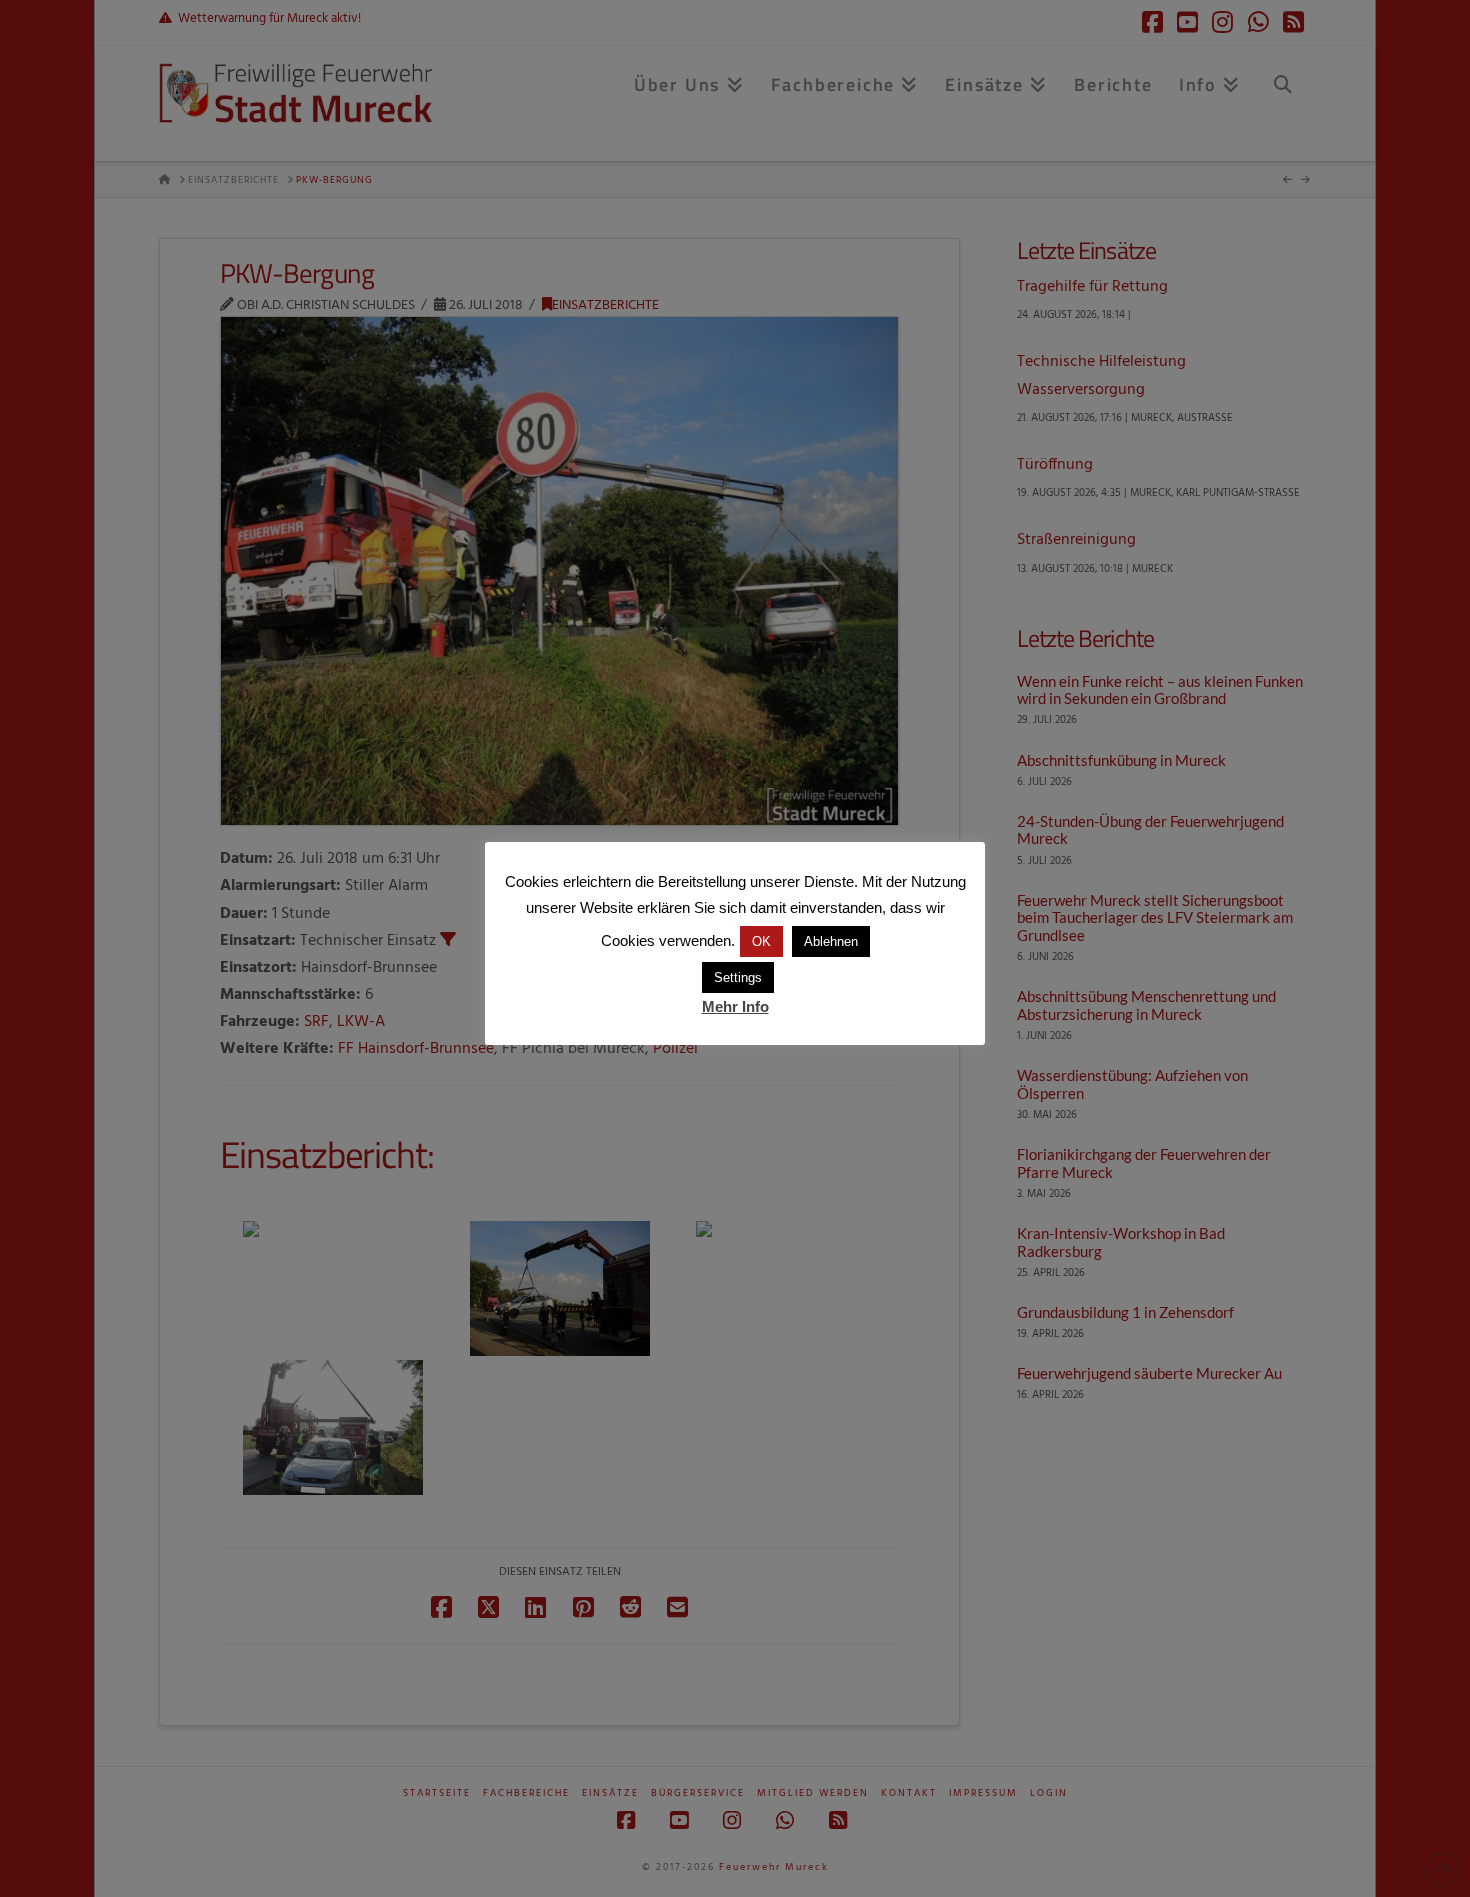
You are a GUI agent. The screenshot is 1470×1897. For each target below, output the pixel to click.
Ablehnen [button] (831, 941)
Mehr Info (735, 1006)
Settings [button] (738, 977)
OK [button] (761, 941)
